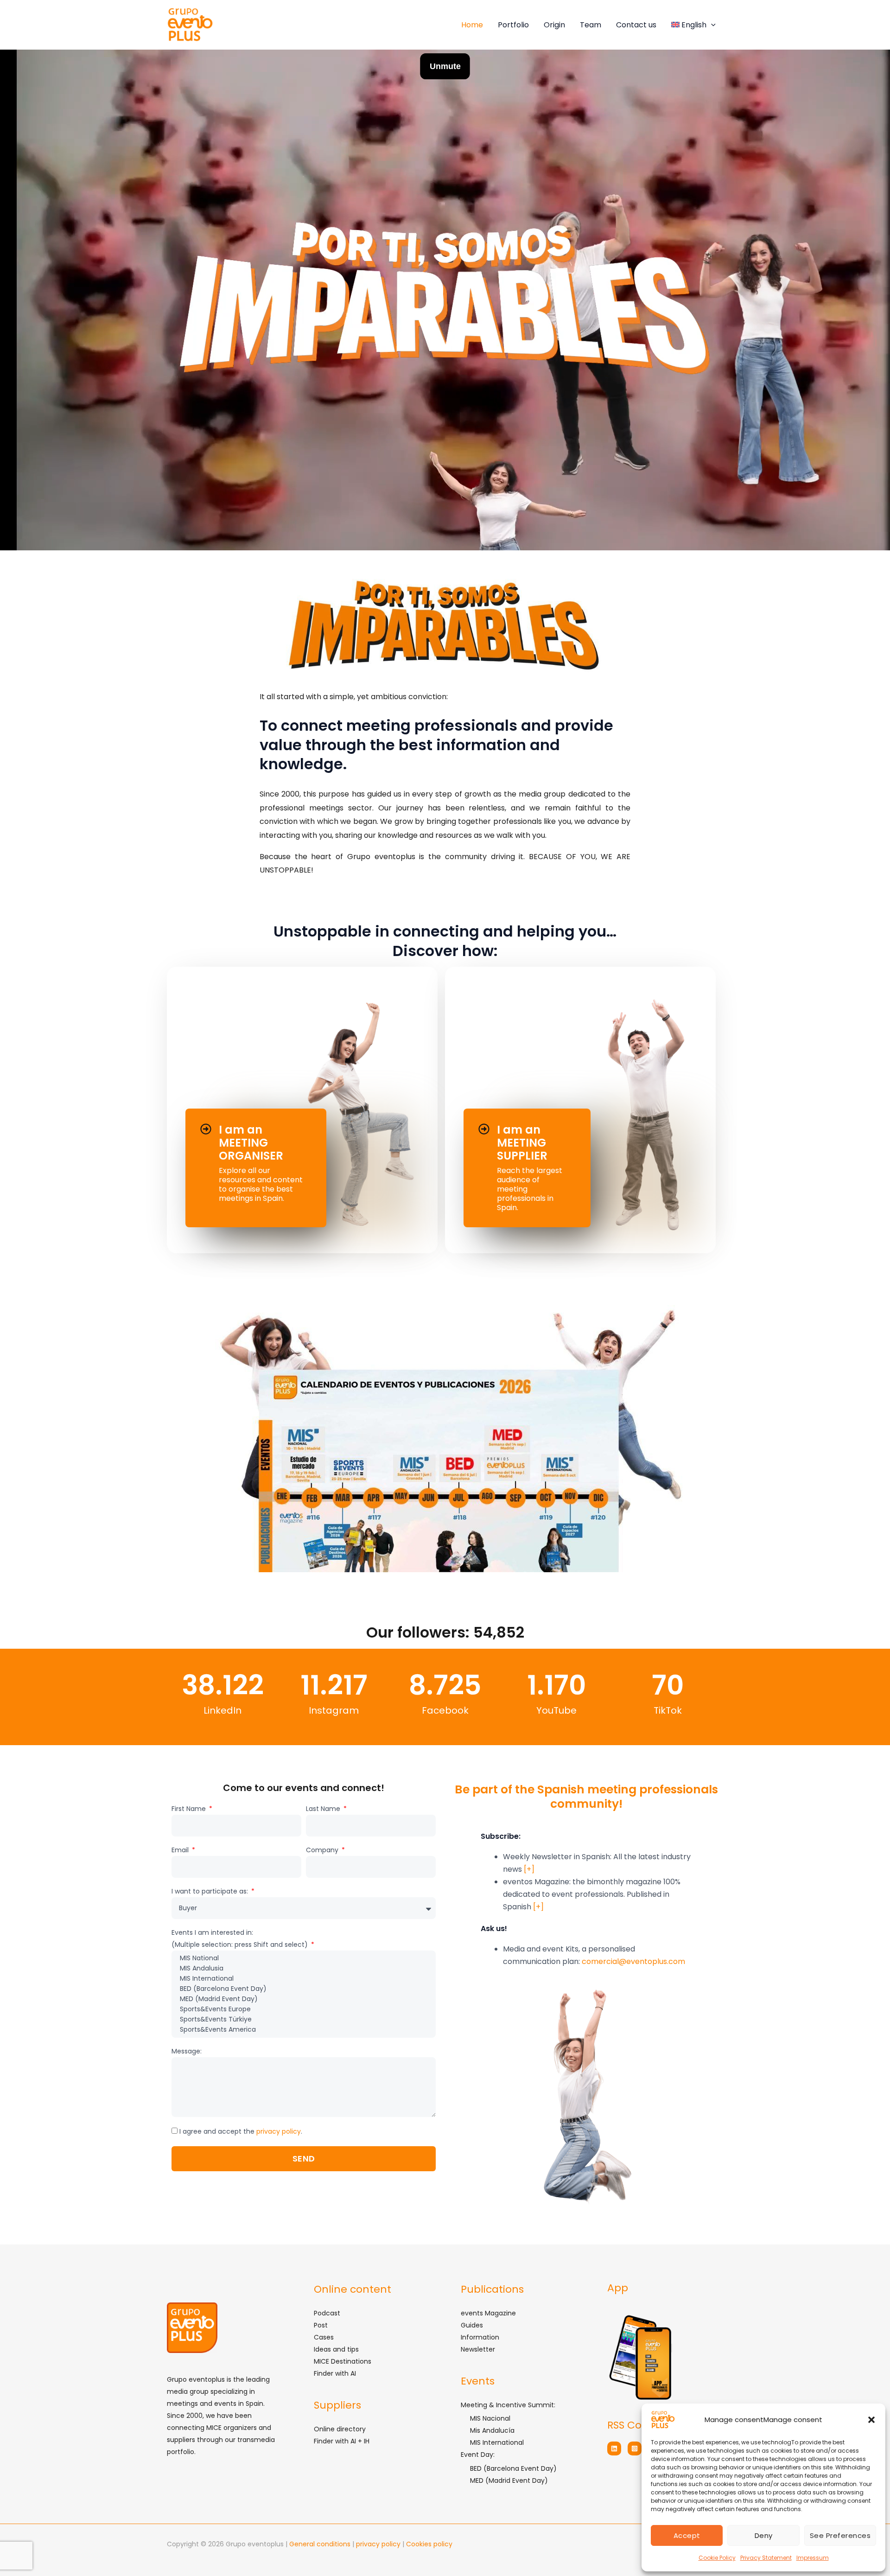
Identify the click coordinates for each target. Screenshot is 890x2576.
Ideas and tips (336, 2349)
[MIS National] (303, 1958)
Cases (324, 2337)
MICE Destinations (343, 2361)
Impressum (813, 2558)
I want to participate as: (211, 1891)
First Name (190, 1809)
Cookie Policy (717, 2558)
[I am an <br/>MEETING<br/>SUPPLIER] (484, 1129)
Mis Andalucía (492, 2430)
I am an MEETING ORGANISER (251, 1143)
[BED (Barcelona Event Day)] (303, 1989)
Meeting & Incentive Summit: (508, 2405)
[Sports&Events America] (303, 2030)
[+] (529, 1869)
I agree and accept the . (241, 2131)
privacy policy (279, 2131)
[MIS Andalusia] (303, 1969)
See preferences (840, 2535)
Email (181, 1850)
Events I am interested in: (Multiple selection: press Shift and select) (241, 1938)
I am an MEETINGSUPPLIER (522, 1143)
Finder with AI (335, 2373)
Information (480, 2337)
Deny (764, 2535)
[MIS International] (303, 1979)
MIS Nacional (490, 2418)
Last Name (324, 1809)
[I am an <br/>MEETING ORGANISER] (206, 1129)
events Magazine (488, 2313)
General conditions (321, 2544)
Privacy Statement (766, 2558)
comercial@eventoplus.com (633, 1961)
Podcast (327, 2313)
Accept (687, 2535)
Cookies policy (429, 2544)
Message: (187, 2051)
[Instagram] (635, 2448)
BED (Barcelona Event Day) (513, 2468)
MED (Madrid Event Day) (509, 2480)
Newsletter (478, 2349)
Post (321, 2325)
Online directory (340, 2429)
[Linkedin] (614, 2448)
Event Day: (478, 2455)
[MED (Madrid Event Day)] (303, 1999)
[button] (871, 2420)
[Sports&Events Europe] (303, 2009)
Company (323, 1850)
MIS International (497, 2442)
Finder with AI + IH (342, 2441)
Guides (472, 2325)
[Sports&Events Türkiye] (303, 2020)
